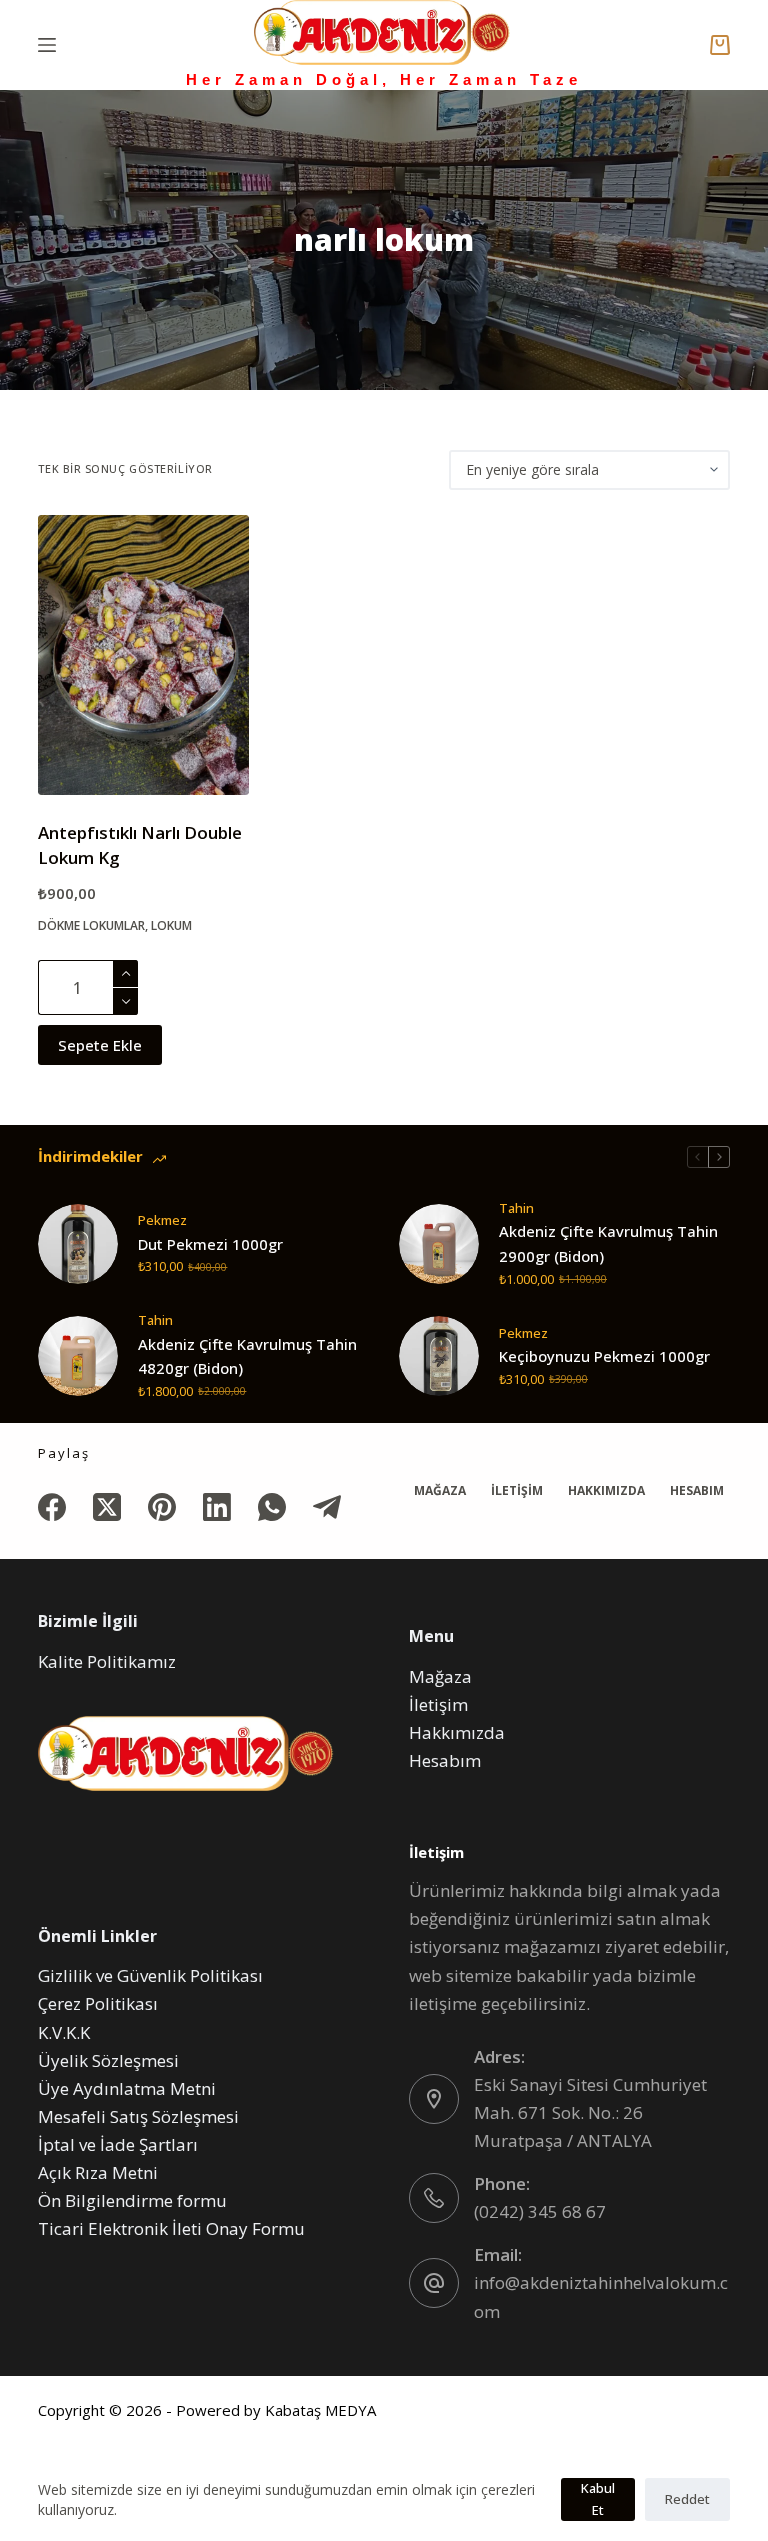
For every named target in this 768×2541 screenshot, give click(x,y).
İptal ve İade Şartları (118, 2144)
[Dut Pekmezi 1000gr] (78, 1244)
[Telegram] (327, 1507)
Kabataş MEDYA (320, 2410)
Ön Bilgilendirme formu (132, 2200)
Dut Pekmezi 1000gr (210, 1244)
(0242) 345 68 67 (540, 2211)
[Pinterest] (162, 1507)
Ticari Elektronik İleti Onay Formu (171, 2228)
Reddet (687, 2499)
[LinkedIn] (217, 1507)
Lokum (171, 925)
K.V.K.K (64, 2032)
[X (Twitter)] (107, 1507)
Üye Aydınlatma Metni (127, 2088)
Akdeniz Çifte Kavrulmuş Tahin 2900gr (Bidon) (608, 1243)
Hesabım (697, 1491)
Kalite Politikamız (107, 1661)
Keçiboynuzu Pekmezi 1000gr (604, 1356)
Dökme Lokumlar (91, 925)
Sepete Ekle (100, 1045)
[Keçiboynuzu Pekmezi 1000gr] (439, 1356)
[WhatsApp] (272, 1507)
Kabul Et (598, 2498)
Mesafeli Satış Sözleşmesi (138, 2116)
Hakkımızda (606, 1491)
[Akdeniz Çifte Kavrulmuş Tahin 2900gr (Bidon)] (439, 1244)
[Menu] (47, 45)
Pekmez (162, 1220)
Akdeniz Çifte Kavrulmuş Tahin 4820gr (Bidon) (247, 1356)
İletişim (517, 1491)
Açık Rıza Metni (98, 2172)
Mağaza (440, 1491)
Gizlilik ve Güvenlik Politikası (150, 1975)
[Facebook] (52, 1507)
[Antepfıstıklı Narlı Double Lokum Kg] (143, 655)
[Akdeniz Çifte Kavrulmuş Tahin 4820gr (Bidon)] (78, 1356)
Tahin (516, 1208)
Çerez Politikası (98, 2003)
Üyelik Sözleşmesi (108, 2060)
